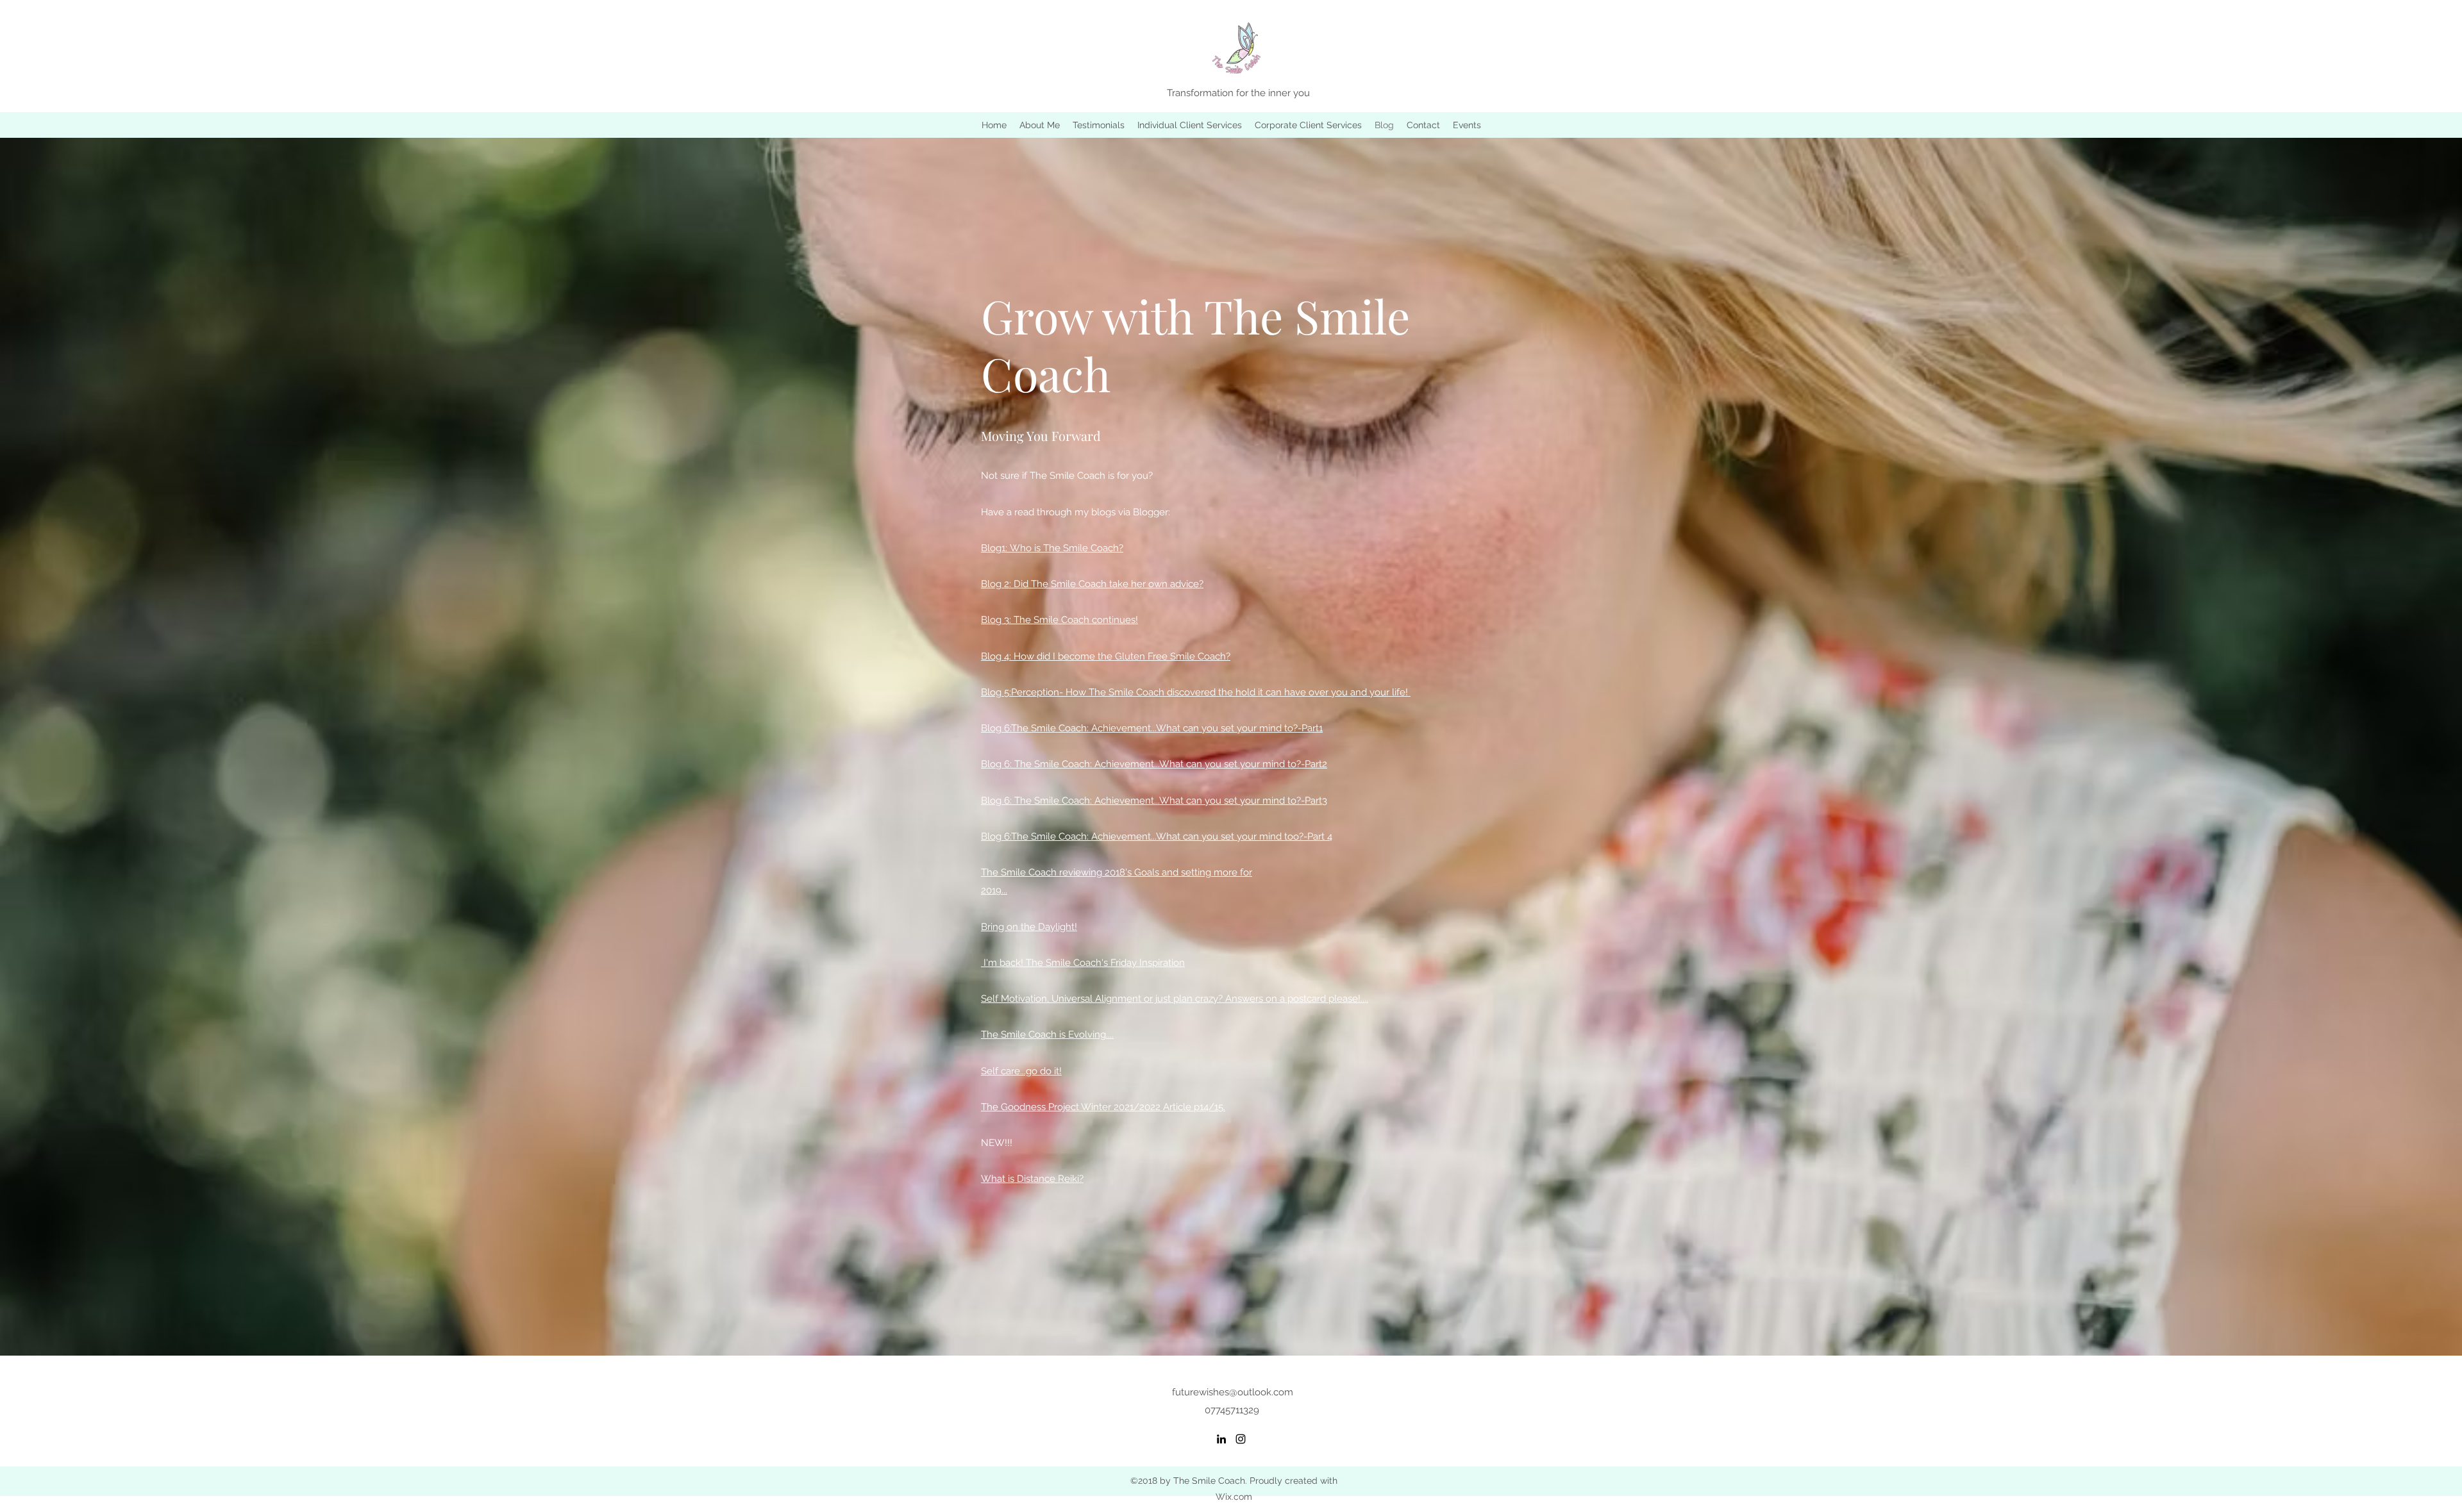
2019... (994, 890)
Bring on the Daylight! (1029, 927)
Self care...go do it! (1021, 1071)
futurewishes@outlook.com (1233, 1392)
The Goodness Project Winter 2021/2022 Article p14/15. (1103, 1107)
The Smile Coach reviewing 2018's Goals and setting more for (1117, 872)
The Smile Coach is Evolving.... (1047, 1034)
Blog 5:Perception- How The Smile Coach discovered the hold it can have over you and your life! (1194, 692)
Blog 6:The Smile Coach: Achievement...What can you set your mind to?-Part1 (1152, 728)
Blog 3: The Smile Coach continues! (1059, 620)
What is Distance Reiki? (1032, 1179)
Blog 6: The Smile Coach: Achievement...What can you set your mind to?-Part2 (1154, 764)
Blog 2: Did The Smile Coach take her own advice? (1092, 584)
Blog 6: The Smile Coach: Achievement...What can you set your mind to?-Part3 (1154, 801)
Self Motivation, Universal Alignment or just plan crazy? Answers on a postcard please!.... (1175, 999)
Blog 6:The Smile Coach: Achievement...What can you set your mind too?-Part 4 (1157, 836)
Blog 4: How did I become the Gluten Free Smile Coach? (1106, 656)
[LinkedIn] (1221, 1439)
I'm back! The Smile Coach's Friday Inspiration (1083, 963)
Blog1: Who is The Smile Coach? (1052, 548)
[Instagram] (1241, 1439)
